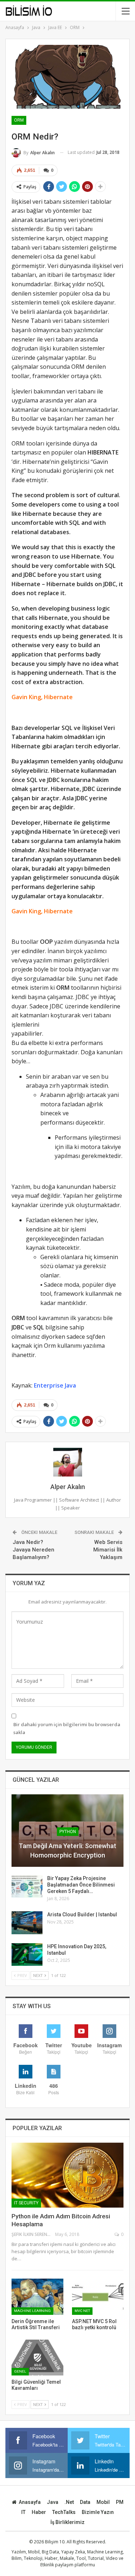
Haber (39, 2512)
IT (23, 2512)
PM (120, 2502)
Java (53, 2502)
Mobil (103, 2502)
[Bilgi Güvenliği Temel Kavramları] (37, 2358)
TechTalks (64, 2512)
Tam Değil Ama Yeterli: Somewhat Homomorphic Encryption (67, 1850)
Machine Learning (32, 2311)
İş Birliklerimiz (67, 2522)
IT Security (26, 2203)
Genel (20, 2371)
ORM (19, 120)
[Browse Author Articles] (67, 1462)
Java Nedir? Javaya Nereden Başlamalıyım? (33, 1550)
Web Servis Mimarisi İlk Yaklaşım (108, 1550)
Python (68, 1832)
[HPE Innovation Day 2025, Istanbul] (27, 1955)
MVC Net (82, 2311)
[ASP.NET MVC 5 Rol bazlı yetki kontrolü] (98, 2297)
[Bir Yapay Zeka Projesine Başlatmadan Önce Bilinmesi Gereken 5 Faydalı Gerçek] (27, 1887)
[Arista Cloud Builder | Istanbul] (27, 1923)
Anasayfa (30, 2502)
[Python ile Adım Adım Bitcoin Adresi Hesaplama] (67, 2175)
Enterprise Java (55, 1385)
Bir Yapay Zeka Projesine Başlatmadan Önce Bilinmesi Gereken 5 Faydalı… (81, 1885)
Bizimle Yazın (98, 2512)
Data (85, 2502)
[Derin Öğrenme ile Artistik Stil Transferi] (37, 2297)
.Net (69, 2502)
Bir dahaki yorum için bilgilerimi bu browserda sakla (67, 1728)
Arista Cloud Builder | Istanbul (82, 1915)
